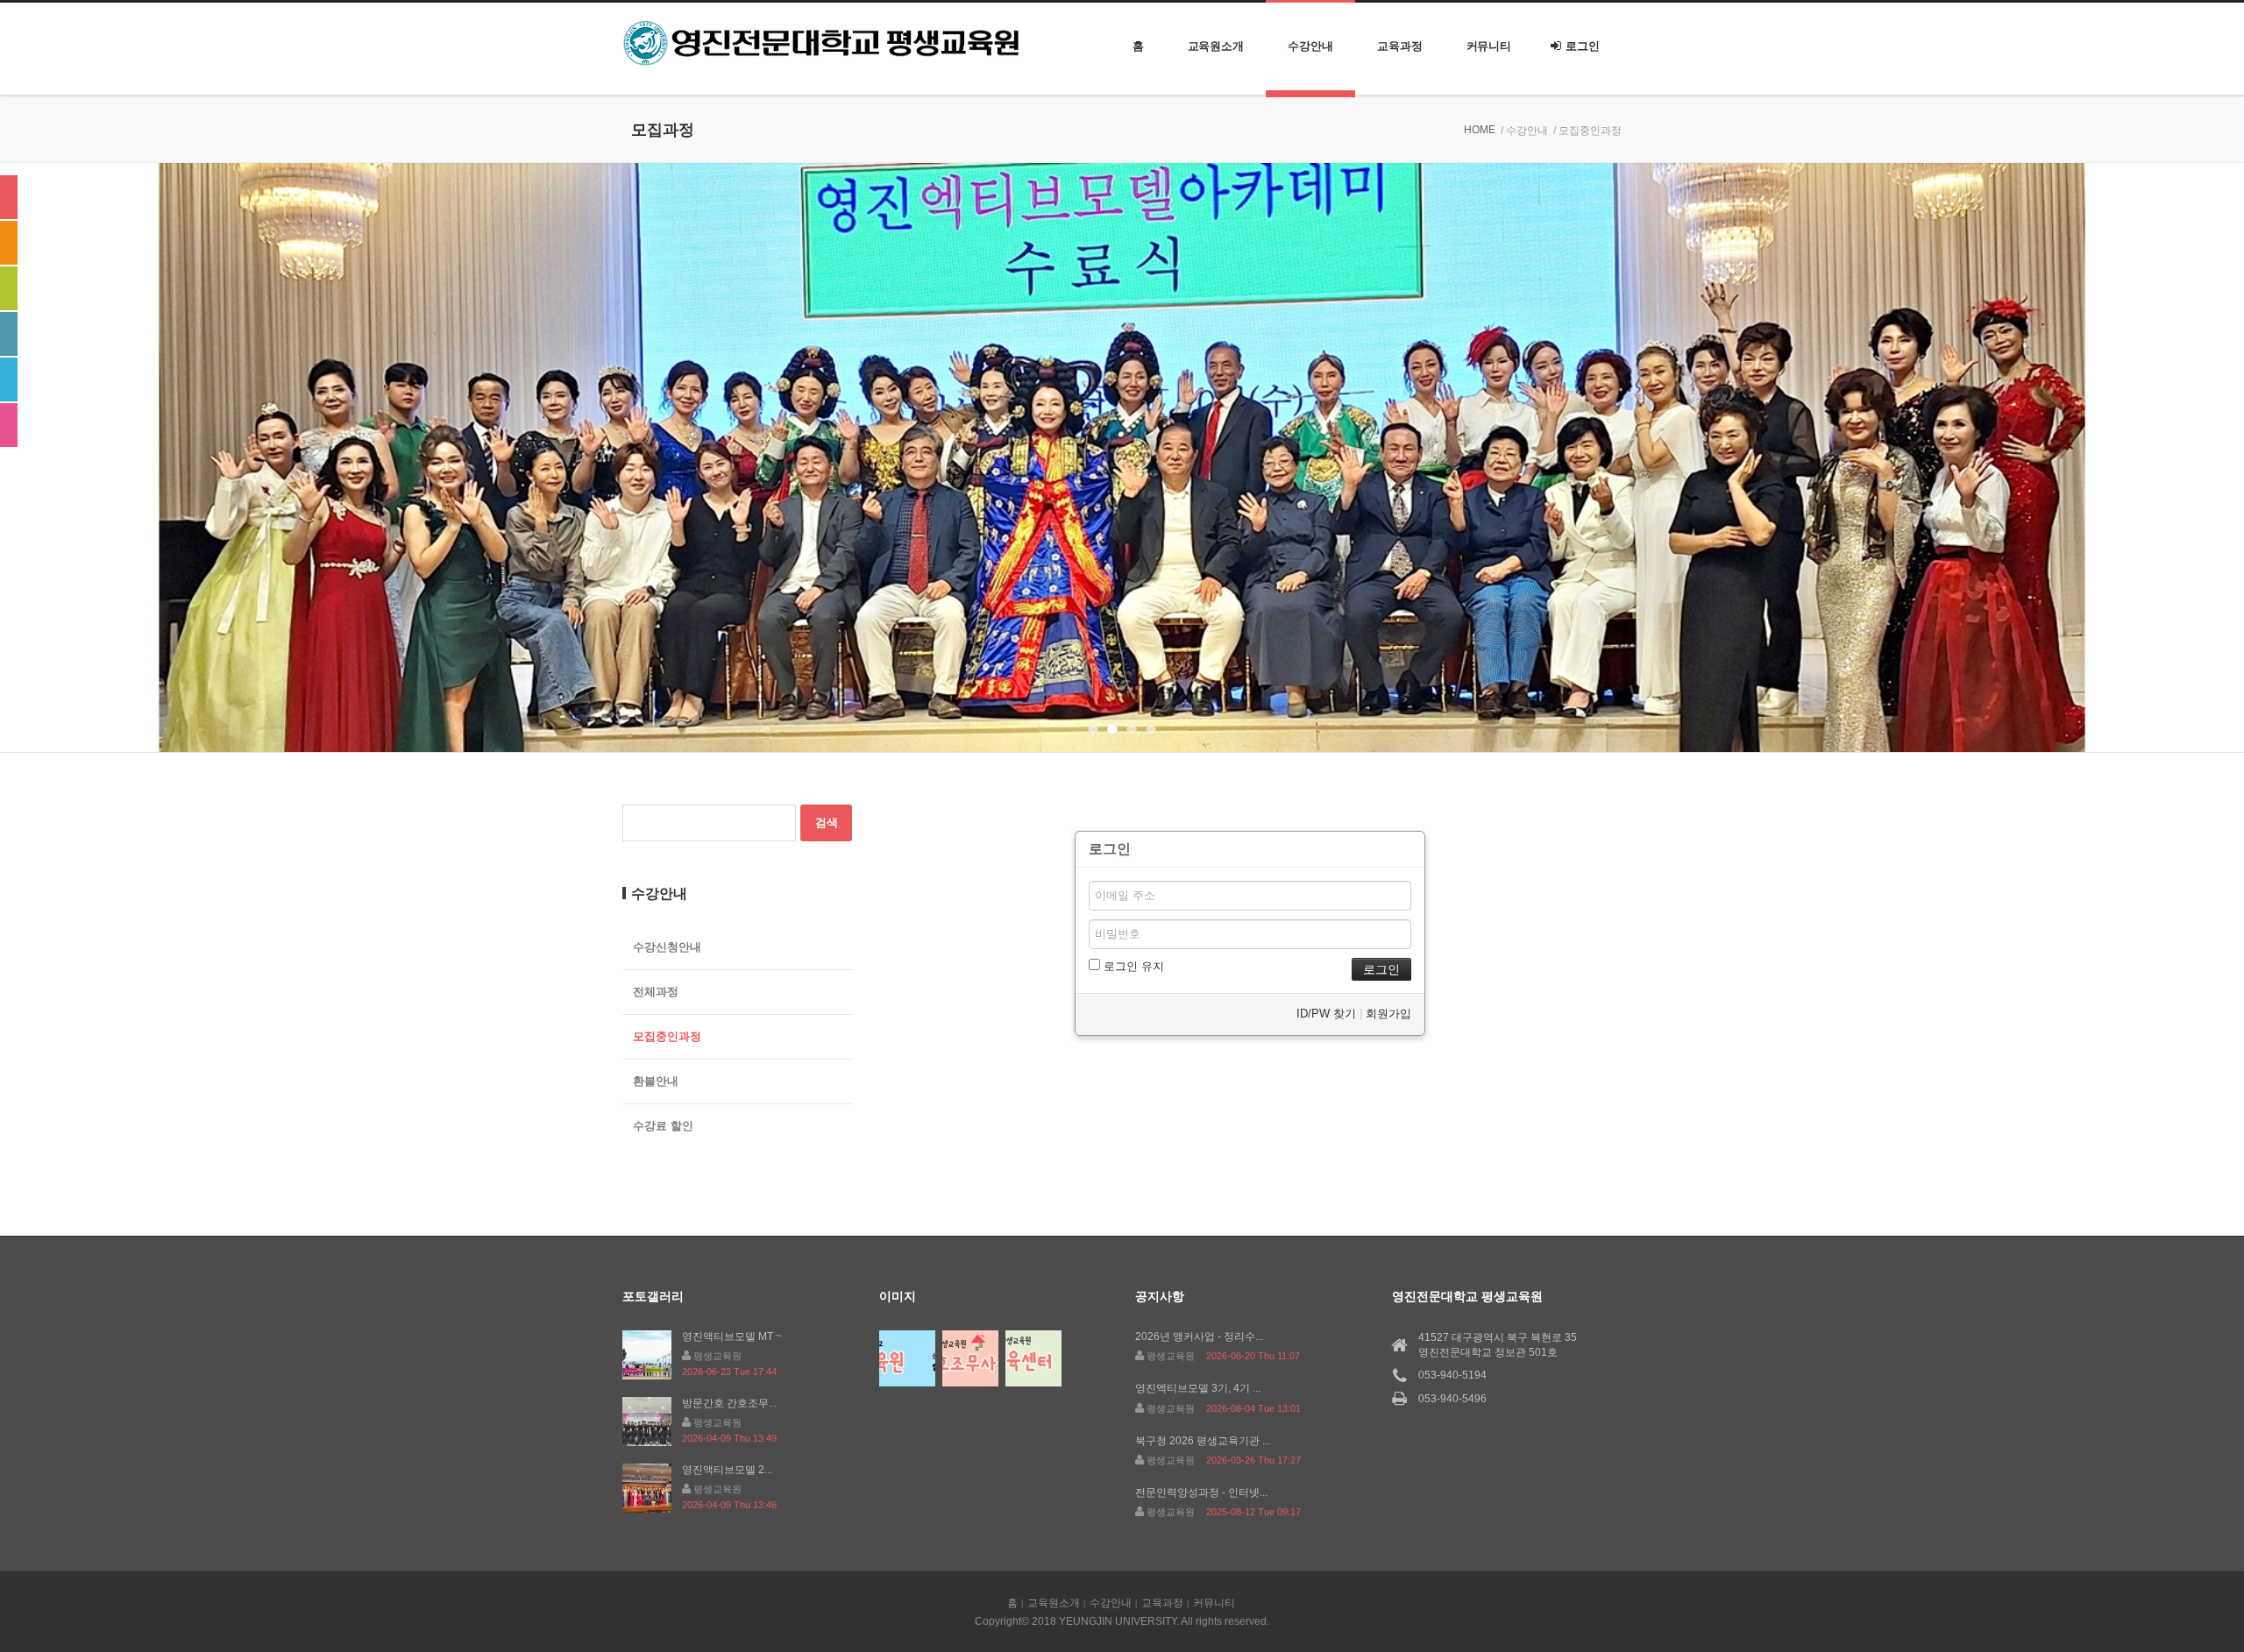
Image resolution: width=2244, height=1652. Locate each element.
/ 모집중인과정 (1587, 131)
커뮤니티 (1489, 46)
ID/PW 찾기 (1326, 1014)
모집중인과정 (667, 1036)
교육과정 (1400, 46)
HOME (1480, 130)
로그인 (1583, 46)
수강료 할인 (663, 1126)
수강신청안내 (667, 947)
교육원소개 (1216, 46)
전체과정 (656, 992)
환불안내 (656, 1081)
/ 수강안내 (1524, 131)
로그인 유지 (1132, 966)
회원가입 (1388, 1014)
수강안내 (1310, 46)
